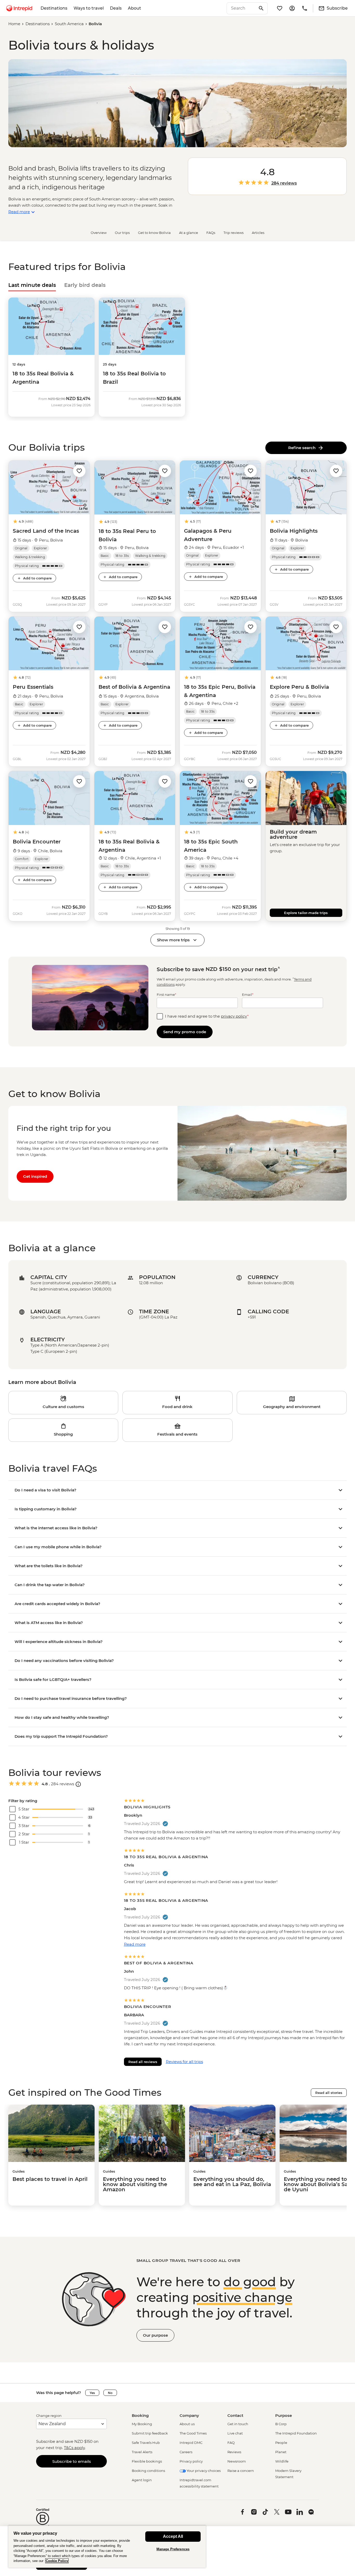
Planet (281, 2452)
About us (187, 2424)
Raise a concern (241, 2471)
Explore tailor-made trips (306, 913)
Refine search (303, 448)
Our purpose (155, 2335)
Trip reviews (234, 233)
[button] (79, 471)
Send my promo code (185, 1032)
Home (14, 24)
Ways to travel (89, 8)
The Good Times (193, 2433)
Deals (116, 8)
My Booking (142, 2424)
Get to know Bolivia (154, 233)
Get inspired (35, 1176)
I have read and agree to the (207, 1016)
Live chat (235, 2433)
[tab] (32, 285)
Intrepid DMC (191, 2443)
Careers (186, 2452)
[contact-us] (305, 8)
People (281, 2443)
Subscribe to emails (72, 2461)
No (110, 2393)
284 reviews (284, 183)
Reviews (234, 2452)
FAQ (231, 2443)
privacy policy (234, 1016)
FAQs (211, 233)
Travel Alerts (142, 2452)
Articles (258, 233)
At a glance (189, 233)
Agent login (142, 2480)
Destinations (54, 8)
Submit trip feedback (150, 2433)
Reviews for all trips (184, 2062)
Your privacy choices (203, 2471)
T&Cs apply (74, 2448)
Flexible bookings (147, 2461)
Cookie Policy (57, 2561)
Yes (92, 2393)
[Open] (78, 1784)
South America (69, 24)
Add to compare (37, 578)
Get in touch (238, 2424)
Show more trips (173, 940)
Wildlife (282, 2461)
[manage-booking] (292, 8)
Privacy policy (191, 2461)
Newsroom (237, 2461)
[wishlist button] (79, 471)
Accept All (173, 2536)
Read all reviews (143, 2062)
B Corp (281, 2424)
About (134, 8)
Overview (99, 233)
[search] (241, 8)
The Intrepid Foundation (296, 2433)
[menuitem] (19, 8)
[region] (107, 2547)
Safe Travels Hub (146, 2443)
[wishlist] (280, 8)
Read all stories (329, 2093)
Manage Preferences (173, 2549)
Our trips (122, 233)
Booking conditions (148, 2471)
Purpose (284, 2415)
